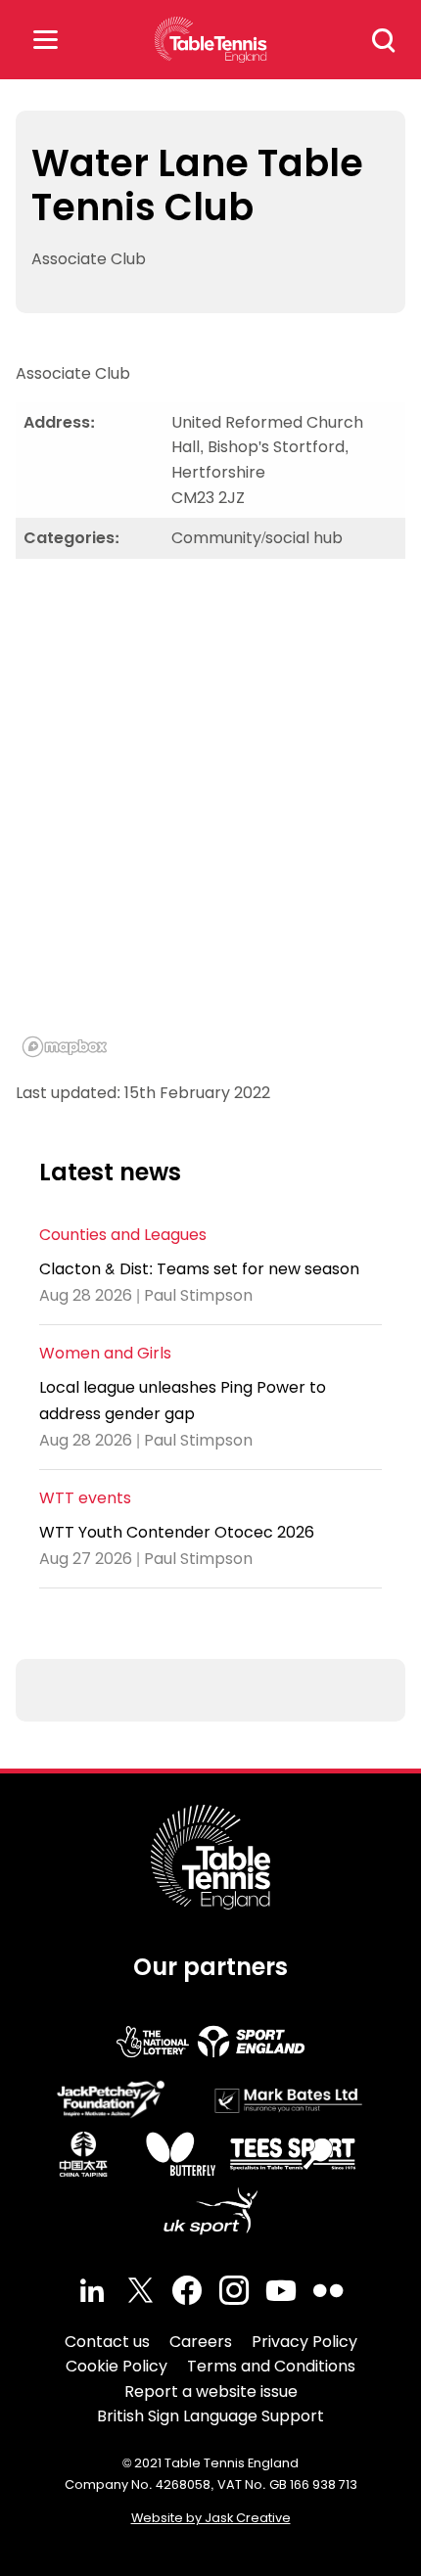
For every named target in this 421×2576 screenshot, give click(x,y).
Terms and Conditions (271, 2366)
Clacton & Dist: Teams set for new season (199, 1269)
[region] (210, 819)
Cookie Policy (117, 2366)
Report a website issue (211, 2392)
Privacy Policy (304, 2342)
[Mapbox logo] (65, 1047)
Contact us (107, 2342)
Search (384, 40)
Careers (201, 2342)
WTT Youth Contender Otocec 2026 (177, 1532)
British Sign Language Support (210, 2416)
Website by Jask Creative (211, 2518)
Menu (45, 40)
